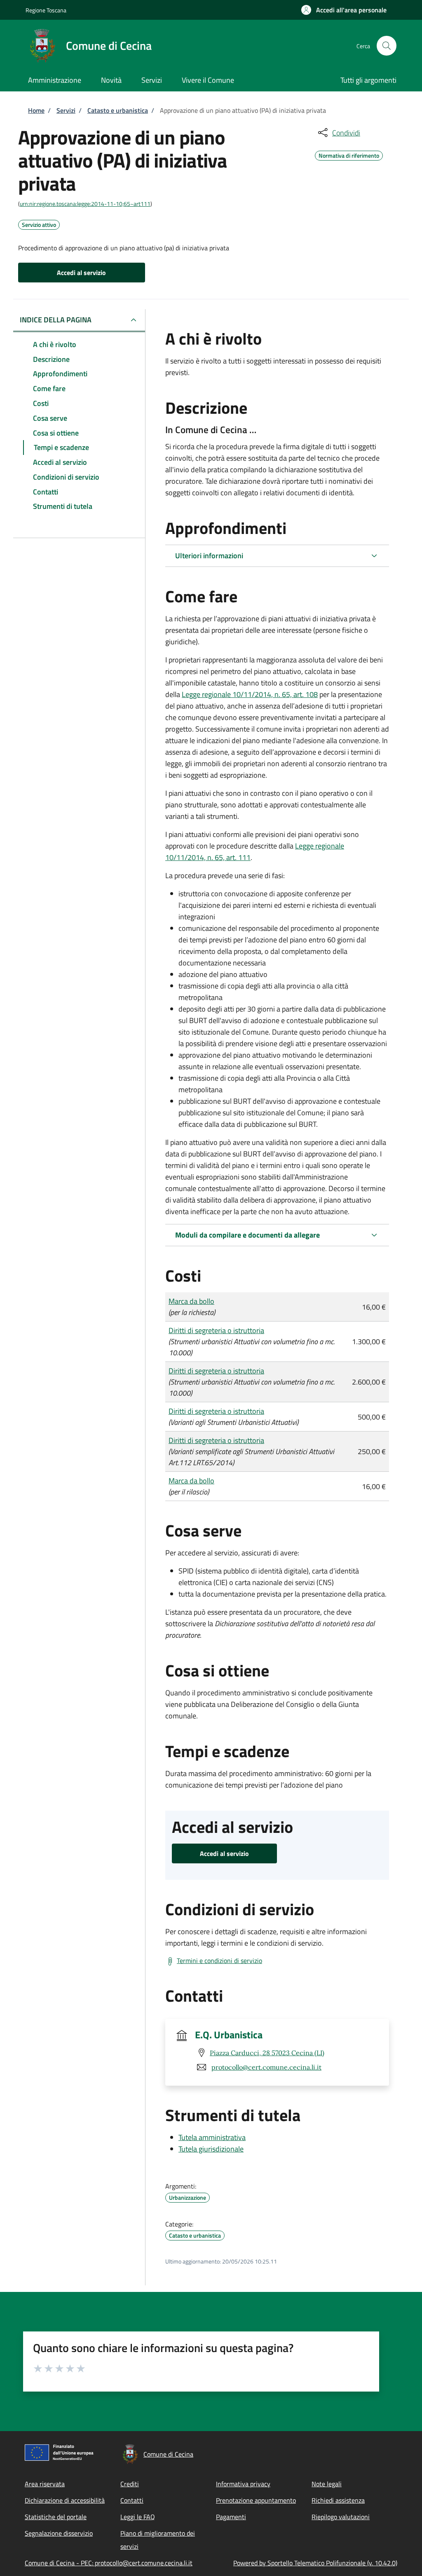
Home (36, 110)
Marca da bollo (191, 1301)
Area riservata (45, 2484)
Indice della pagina (56, 320)
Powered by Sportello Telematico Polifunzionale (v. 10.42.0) (315, 2563)
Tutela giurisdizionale (211, 2149)
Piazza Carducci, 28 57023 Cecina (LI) (267, 2053)
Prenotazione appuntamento (256, 2500)
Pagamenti (231, 2517)
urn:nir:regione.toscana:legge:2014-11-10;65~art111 (85, 204)
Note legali (327, 2484)
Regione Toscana (46, 10)
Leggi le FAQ (138, 2517)
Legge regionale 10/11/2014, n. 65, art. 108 (250, 694)
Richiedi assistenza (338, 2500)
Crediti (130, 2484)
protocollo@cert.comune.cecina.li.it (266, 2067)
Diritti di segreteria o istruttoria (216, 1330)
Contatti (132, 2500)
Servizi (66, 110)
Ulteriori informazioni (209, 556)
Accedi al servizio (81, 273)
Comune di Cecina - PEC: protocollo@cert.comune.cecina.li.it (109, 2563)
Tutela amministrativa (212, 2137)
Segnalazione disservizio (59, 2533)
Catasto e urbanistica (118, 110)
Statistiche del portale (56, 2517)
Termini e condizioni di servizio (219, 1961)
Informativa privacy (243, 2484)
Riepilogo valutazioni (341, 2517)
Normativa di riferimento (349, 154)
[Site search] (387, 46)
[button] (344, 10)
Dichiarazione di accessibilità (65, 2500)
